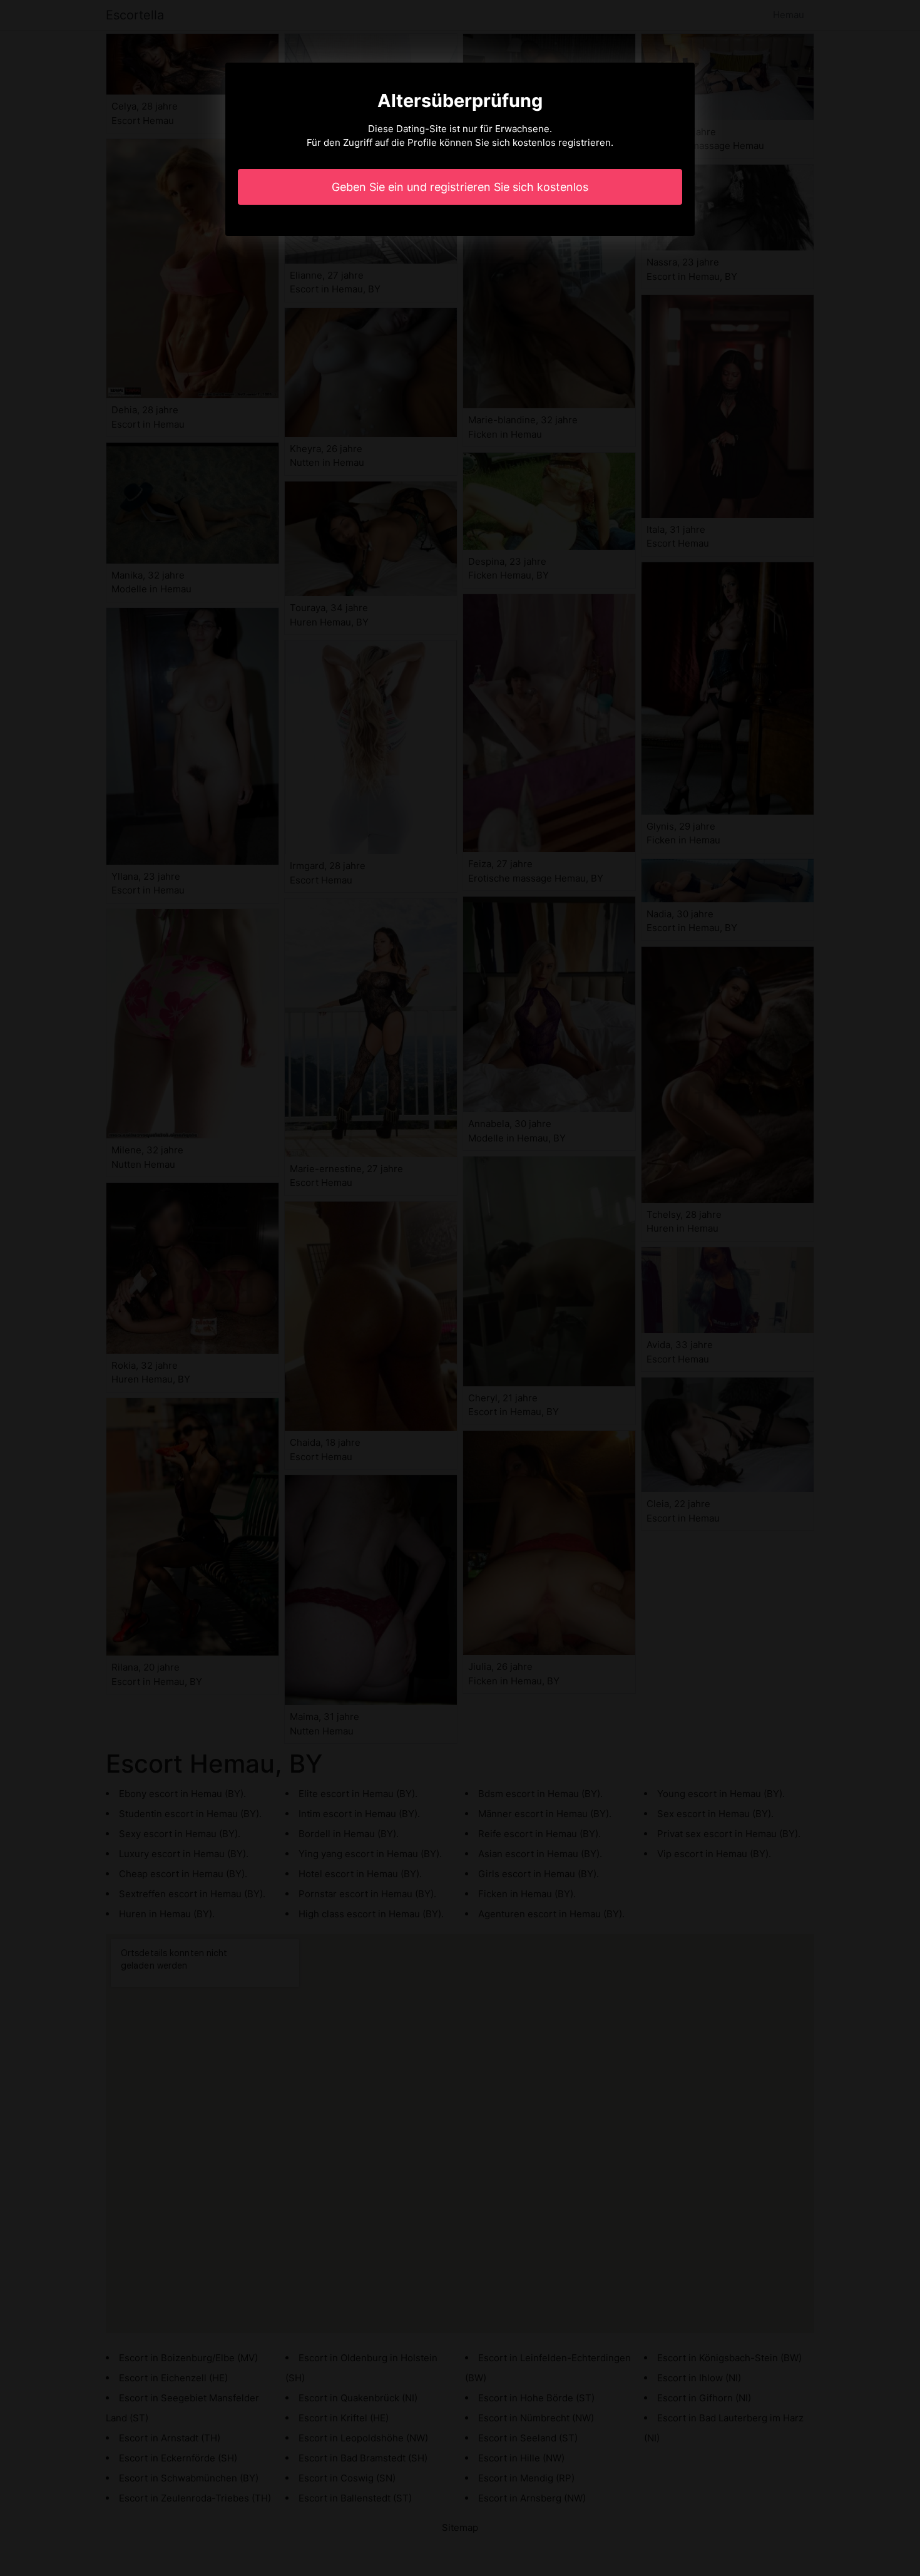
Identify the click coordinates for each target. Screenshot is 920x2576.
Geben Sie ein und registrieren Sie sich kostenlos (460, 187)
